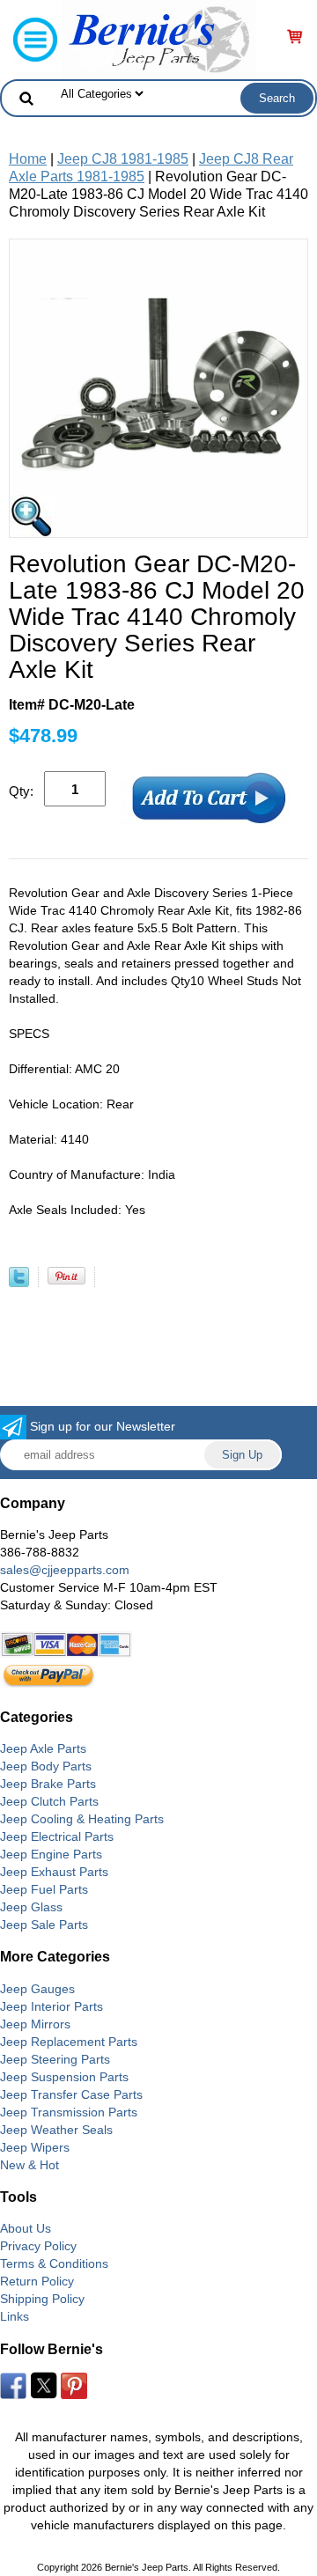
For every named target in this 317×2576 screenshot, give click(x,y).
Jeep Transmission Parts (69, 2112)
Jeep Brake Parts (48, 1784)
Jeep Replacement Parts (69, 2042)
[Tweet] (19, 1282)
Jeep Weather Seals (56, 2130)
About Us (26, 2228)
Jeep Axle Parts (43, 1748)
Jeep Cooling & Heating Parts (82, 1819)
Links (15, 2316)
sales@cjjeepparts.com (65, 1570)
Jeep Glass (31, 1907)
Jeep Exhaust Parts (54, 1872)
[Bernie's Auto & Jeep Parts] (158, 38)
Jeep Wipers (35, 2147)
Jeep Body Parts (46, 1766)
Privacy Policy (38, 2246)
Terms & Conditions (54, 2263)
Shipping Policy (42, 2299)
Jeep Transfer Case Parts (71, 2094)
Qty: (21, 791)
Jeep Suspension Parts (64, 2077)
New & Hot (29, 2165)
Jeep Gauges (37, 1989)
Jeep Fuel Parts (44, 1889)
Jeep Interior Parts (52, 2006)
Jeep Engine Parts (51, 1854)
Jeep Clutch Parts (49, 1801)
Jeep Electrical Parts (57, 1836)
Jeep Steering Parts (55, 2059)
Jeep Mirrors (35, 2024)
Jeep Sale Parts (44, 1925)
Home (28, 159)
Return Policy (37, 2281)
